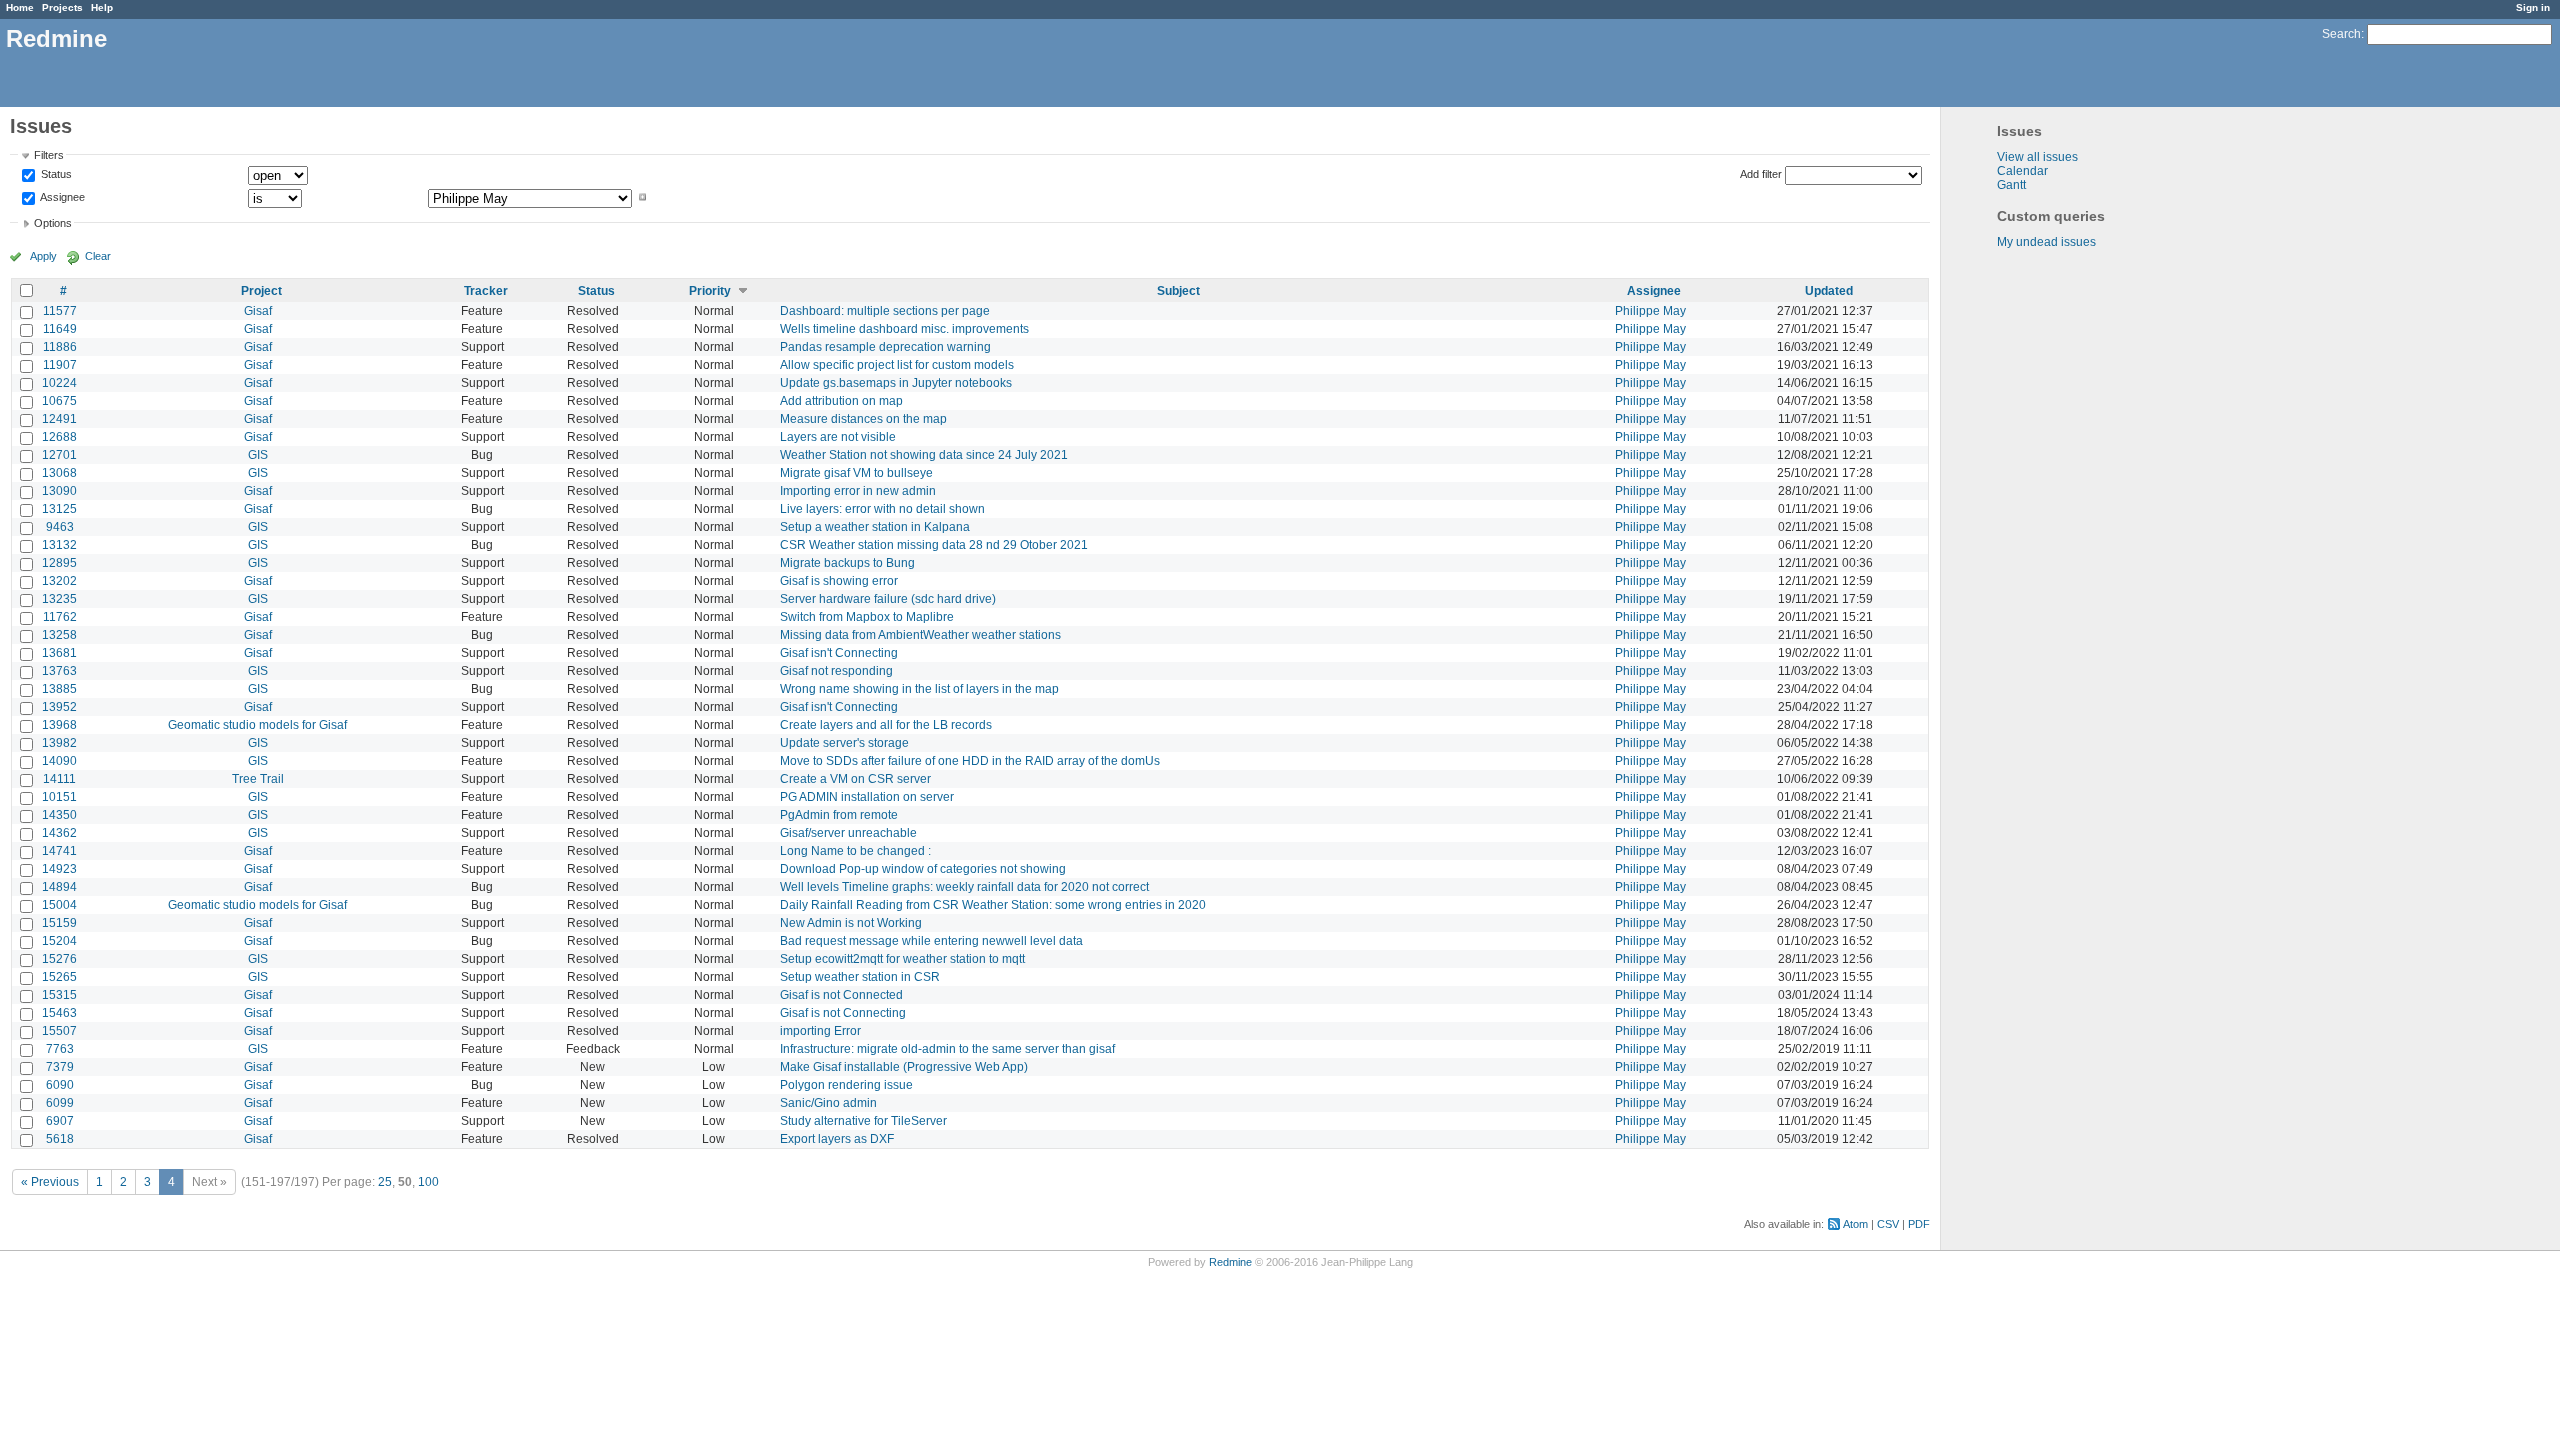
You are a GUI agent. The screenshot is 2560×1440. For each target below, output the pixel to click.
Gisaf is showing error (839, 581)
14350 (59, 815)
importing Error (820, 1031)
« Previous (50, 1182)
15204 (59, 941)
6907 (60, 1121)
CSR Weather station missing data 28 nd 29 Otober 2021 (934, 545)
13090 (59, 491)
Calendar (2022, 171)
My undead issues (2046, 242)
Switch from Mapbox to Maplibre (867, 617)
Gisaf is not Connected (841, 995)
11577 (60, 311)
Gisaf (258, 311)
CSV (1888, 1224)
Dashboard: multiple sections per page (885, 311)
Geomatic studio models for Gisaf (257, 725)
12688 (59, 437)
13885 (59, 689)
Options (53, 223)
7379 (60, 1067)
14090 (59, 761)
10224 (59, 383)
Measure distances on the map (863, 419)
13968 (59, 725)
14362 (59, 833)
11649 (60, 329)
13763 (59, 671)
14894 (59, 887)
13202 (59, 581)
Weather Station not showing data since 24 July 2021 (924, 455)
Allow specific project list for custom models (897, 365)
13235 (59, 599)
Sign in (2533, 7)
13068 (59, 473)
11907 (60, 365)
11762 (60, 617)
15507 (59, 1031)
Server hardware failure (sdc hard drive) (888, 599)
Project (261, 291)
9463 (60, 527)
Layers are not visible (838, 437)
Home (20, 7)
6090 (60, 1085)
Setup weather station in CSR (860, 977)
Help (102, 7)
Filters (49, 155)
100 (428, 1182)
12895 (59, 563)
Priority (710, 291)
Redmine (1230, 1262)
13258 (59, 635)
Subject (1178, 291)
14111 (59, 779)
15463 (59, 1013)
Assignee (61, 197)
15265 (59, 977)
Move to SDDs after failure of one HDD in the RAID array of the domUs (970, 761)
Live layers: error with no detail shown (882, 509)
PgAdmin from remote (839, 815)
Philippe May (1650, 311)
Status (55, 175)
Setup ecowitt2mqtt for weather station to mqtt (902, 959)
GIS (258, 455)
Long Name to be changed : (855, 851)
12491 (59, 419)
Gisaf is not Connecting (843, 1013)
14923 (59, 869)
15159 (59, 923)
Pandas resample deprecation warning (885, 347)
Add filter (1761, 174)
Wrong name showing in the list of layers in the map (919, 689)
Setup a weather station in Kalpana (875, 527)
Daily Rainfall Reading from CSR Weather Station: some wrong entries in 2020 (993, 905)
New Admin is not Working (851, 923)
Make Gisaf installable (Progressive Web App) (904, 1067)
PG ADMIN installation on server (867, 797)
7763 (60, 1049)
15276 (59, 959)
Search (2341, 34)
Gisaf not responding (836, 671)
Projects (62, 7)
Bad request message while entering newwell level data (931, 941)
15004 (59, 905)
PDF (1919, 1224)
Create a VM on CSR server (855, 779)
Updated (1829, 291)
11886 (60, 347)
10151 (59, 797)
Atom (1855, 1224)
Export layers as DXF (837, 1139)
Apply (43, 256)
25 (385, 1182)
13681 (59, 653)
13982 (59, 743)
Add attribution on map (841, 401)
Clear (98, 256)
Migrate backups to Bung (847, 563)
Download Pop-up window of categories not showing (923, 869)
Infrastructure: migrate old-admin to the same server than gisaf (947, 1049)
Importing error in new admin (858, 491)
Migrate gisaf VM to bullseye (856, 473)
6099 (60, 1103)
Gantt (2011, 185)
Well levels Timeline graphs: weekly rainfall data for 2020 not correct (964, 887)
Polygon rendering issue (846, 1085)
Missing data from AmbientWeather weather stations (920, 635)
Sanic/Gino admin (828, 1103)
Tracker (486, 291)
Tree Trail (258, 779)
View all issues (2037, 157)
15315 (59, 995)
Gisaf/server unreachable (848, 833)
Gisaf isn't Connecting (839, 653)
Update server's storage (844, 743)
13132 (59, 545)
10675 (59, 401)
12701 (59, 455)
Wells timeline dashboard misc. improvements (904, 329)
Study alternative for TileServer (863, 1121)
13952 (59, 707)
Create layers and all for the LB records (886, 725)
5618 (60, 1139)
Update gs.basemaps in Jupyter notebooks (896, 383)
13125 (59, 509)
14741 (59, 851)
